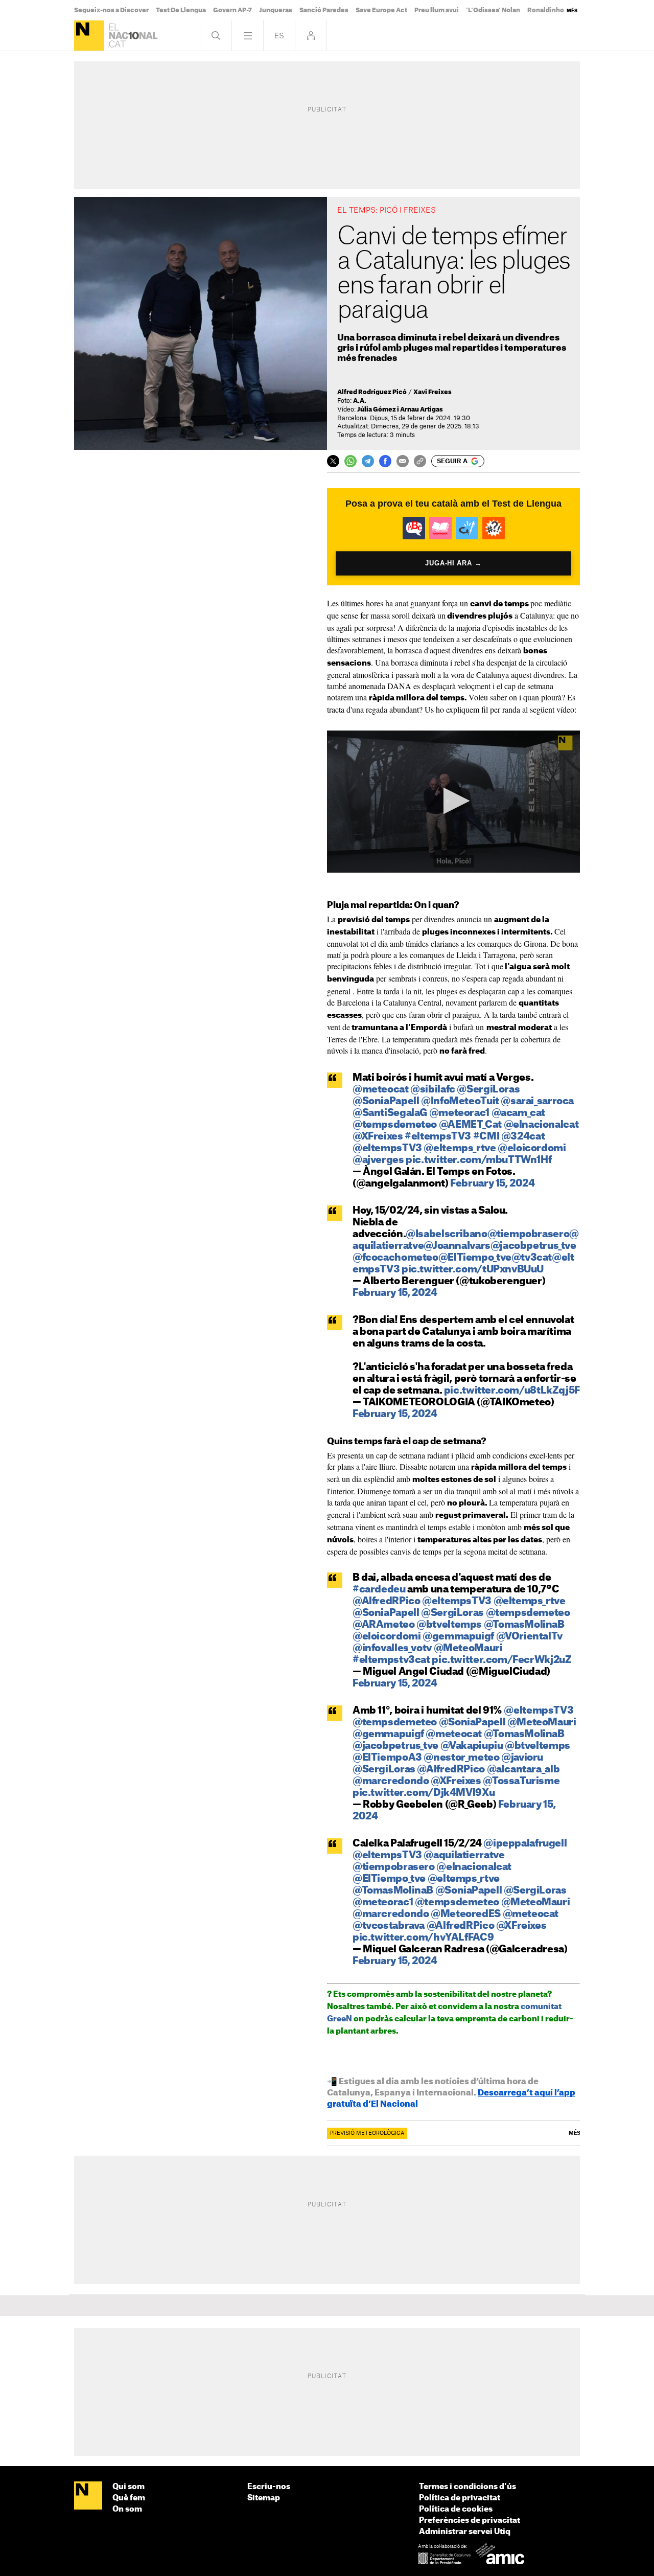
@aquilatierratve (464, 1855)
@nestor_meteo (461, 1758)
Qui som (129, 2487)
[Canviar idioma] (279, 36)
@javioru (522, 1758)
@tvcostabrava (389, 1926)
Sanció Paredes (324, 10)
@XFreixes (378, 1137)
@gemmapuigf (458, 1637)
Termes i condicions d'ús (468, 2487)
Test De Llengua (181, 10)
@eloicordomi (532, 1148)
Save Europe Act (381, 10)
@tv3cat (532, 1258)
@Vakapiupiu (472, 1746)
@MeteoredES (466, 1914)
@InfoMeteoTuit (460, 1101)
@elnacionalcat (541, 1125)
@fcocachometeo (395, 1258)
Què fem (129, 2498)
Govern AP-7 (232, 10)
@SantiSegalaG (390, 1113)
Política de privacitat (460, 2498)
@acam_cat (519, 1113)
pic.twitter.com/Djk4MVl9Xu (424, 1793)
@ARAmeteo (384, 1625)
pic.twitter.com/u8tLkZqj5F (512, 1391)
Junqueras (276, 10)
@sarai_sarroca (537, 1101)
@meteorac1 (459, 1113)
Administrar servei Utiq (465, 2532)
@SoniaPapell (386, 1101)
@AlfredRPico (386, 1601)
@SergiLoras (488, 1090)
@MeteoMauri (468, 1648)
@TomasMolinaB (524, 1625)
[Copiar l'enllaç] (420, 461)
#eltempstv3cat (391, 1660)
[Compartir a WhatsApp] (351, 461)
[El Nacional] (89, 36)
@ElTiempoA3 (387, 1758)
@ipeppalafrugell (525, 1844)
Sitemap (264, 2498)
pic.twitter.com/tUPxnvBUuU (473, 1270)
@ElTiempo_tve (475, 1258)
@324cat (523, 1137)
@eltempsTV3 (387, 1148)
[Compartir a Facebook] (385, 461)
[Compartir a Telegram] (368, 461)
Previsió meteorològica (367, 2133)
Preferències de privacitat (470, 2521)
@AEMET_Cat (470, 1125)
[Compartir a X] (333, 461)
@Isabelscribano (446, 1234)
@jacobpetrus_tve (533, 1246)
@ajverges (378, 1160)
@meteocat (381, 1090)
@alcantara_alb (523, 1770)
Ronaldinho (546, 10)
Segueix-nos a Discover (111, 10)
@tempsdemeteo (395, 1125)
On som (127, 2509)
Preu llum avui (437, 10)
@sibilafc (433, 1090)
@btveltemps (449, 1625)
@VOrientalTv (529, 1637)
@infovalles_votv (392, 1648)
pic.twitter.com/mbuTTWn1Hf (478, 1160)
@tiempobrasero (529, 1234)
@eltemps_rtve (460, 1148)
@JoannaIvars (457, 1246)
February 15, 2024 (493, 1184)
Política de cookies (456, 2509)
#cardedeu (379, 1590)
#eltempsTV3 (438, 1137)
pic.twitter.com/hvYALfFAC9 (423, 1938)
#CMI (486, 1137)
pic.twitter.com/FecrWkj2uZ (501, 1660)
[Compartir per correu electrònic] (403, 461)
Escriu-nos (269, 2487)
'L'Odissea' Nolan (493, 10)
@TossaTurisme (521, 1781)
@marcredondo (391, 1781)
